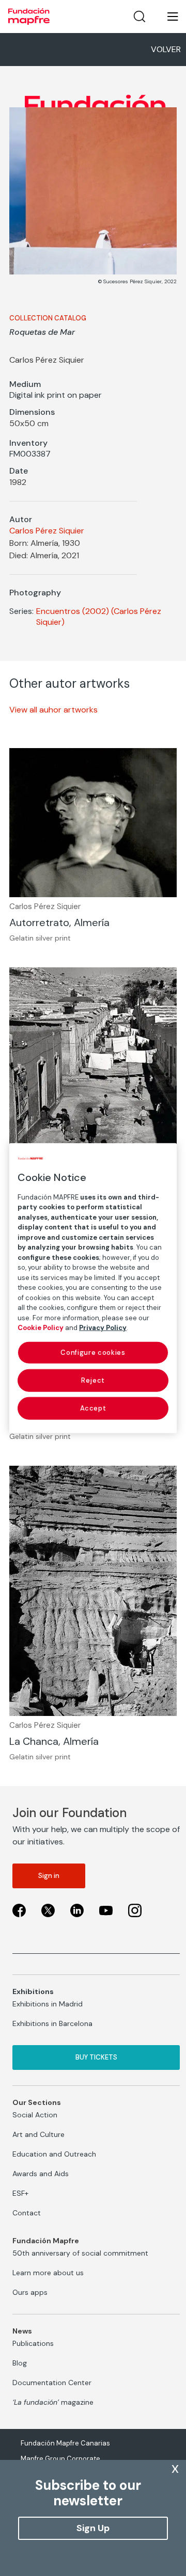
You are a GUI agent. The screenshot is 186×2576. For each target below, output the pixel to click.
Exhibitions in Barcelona (52, 2023)
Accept (93, 1408)
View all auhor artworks (53, 710)
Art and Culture (38, 2134)
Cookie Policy (41, 1328)
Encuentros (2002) (73, 611)
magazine (53, 2402)
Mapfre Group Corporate (60, 2459)
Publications (33, 2343)
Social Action (35, 2115)
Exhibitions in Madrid (48, 2004)
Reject (93, 1380)
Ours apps (30, 2292)
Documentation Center (52, 2383)
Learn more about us (48, 2273)
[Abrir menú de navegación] (166, 17)
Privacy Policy (103, 1328)
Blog (20, 2363)
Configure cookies (93, 1352)
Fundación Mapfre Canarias (65, 2443)
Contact (27, 2213)
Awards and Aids (41, 2174)
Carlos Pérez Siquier (47, 531)
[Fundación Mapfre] (29, 17)
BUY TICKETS (96, 2057)
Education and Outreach (54, 2154)
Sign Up (93, 2528)
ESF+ (20, 2193)
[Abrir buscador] (139, 17)
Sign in (49, 1876)
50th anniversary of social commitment (80, 2253)
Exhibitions (33, 1991)
